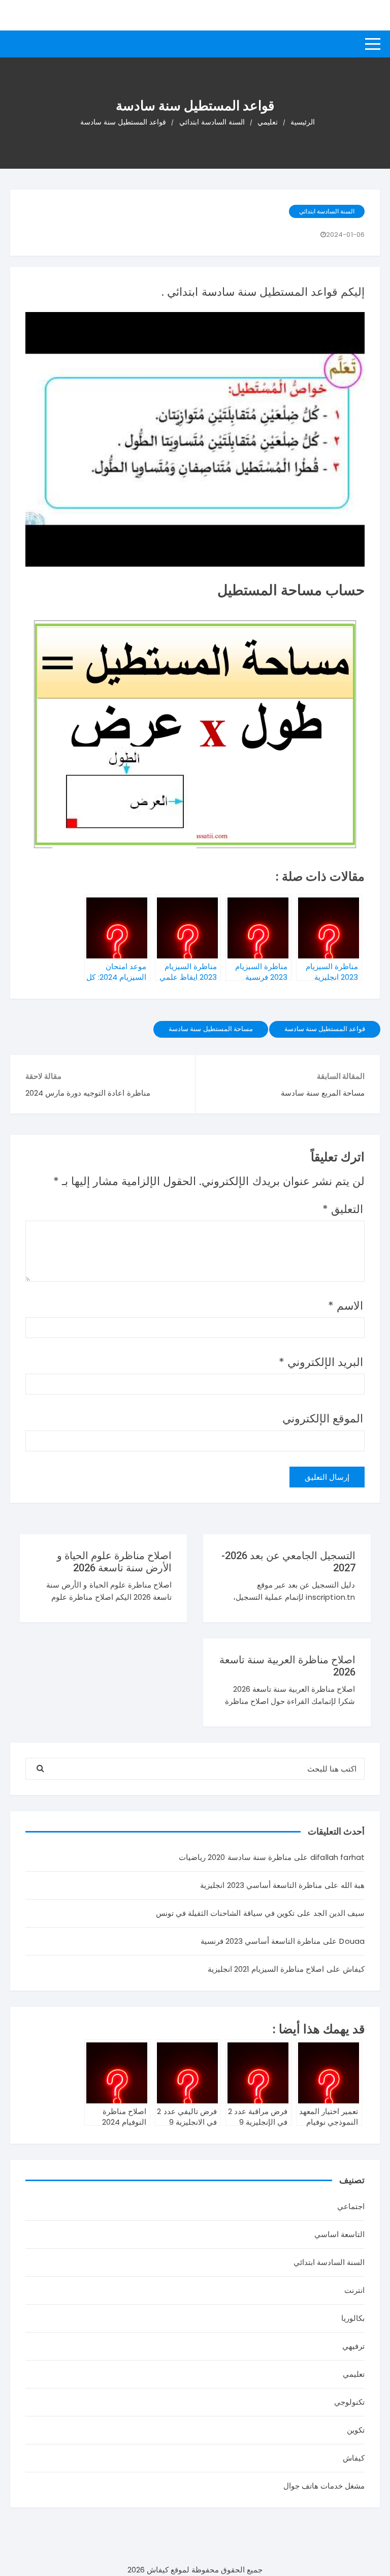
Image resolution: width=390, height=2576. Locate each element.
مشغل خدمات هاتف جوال (324, 2486)
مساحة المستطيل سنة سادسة (210, 1029)
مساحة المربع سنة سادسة (323, 1093)
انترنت (354, 2290)
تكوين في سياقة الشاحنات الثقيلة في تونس (225, 1913)
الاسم (346, 1306)
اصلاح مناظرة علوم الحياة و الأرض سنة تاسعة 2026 (114, 1562)
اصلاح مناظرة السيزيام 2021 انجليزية (266, 1969)
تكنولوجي (349, 2402)
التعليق (343, 1209)
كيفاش (354, 2458)
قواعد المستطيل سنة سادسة (325, 1029)
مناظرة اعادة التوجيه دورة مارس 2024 (88, 1093)
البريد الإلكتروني (321, 1362)
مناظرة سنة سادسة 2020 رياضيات (235, 1857)
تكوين (356, 2430)
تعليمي (354, 2374)
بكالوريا (353, 2318)
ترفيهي (353, 2346)
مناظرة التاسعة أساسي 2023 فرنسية (261, 1941)
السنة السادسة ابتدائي (327, 211)
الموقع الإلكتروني (323, 1419)
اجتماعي (351, 2206)
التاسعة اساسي (339, 2234)
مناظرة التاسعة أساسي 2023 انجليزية (261, 1885)
